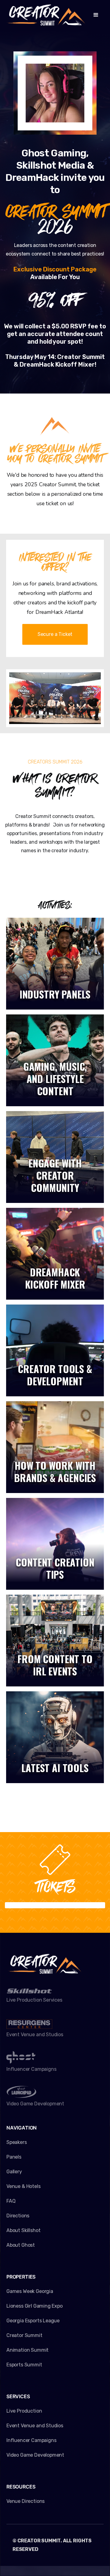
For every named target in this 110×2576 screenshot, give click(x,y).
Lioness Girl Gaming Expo (35, 2306)
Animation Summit (28, 2350)
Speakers (17, 2142)
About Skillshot (23, 2230)
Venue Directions (26, 2501)
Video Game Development (35, 2455)
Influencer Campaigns (31, 2440)
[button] (96, 15)
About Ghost (21, 2245)
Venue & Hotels (24, 2186)
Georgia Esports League (33, 2321)
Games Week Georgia (30, 2291)
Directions (18, 2216)
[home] (46, 15)
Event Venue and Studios (35, 2426)
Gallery (14, 2172)
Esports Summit (24, 2365)
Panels (14, 2157)
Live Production (24, 2411)
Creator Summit (24, 2335)
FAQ (11, 2201)
